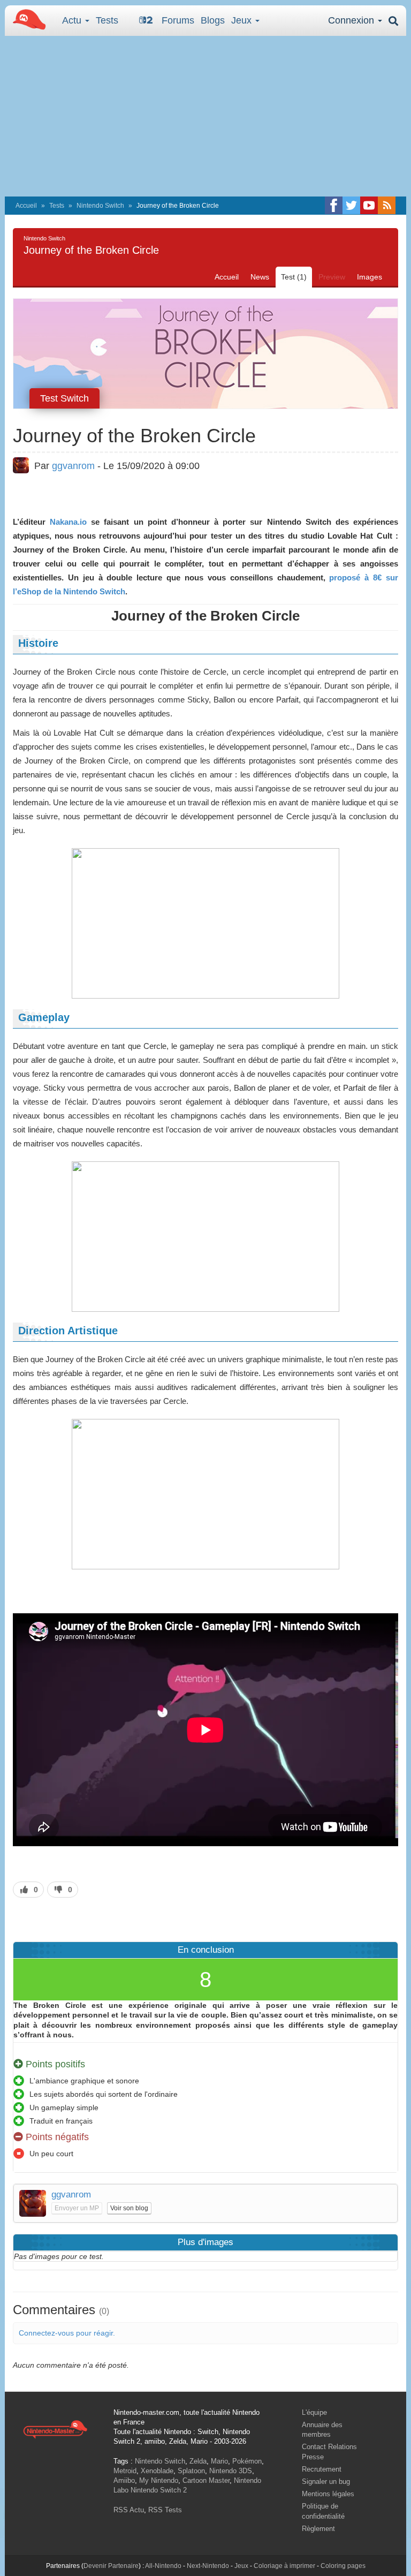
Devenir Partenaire (111, 2566)
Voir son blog (129, 2208)
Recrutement (322, 2469)
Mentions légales (328, 2494)
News (260, 277)
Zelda (198, 2461)
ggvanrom (73, 466)
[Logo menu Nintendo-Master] (26, 19)
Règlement (318, 2529)
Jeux (243, 20)
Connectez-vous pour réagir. (67, 2333)
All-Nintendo (163, 2566)
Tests (107, 20)
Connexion (352, 20)
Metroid (125, 2471)
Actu (73, 20)
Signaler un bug (326, 2481)
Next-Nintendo (208, 2566)
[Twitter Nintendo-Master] (351, 205)
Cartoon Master (206, 2480)
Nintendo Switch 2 (159, 2490)
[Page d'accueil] (55, 2429)
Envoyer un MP (77, 2208)
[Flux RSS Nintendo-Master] (387, 205)
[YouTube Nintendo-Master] (369, 205)
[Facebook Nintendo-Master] (334, 205)
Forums (178, 20)
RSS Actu (129, 2510)
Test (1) (294, 277)
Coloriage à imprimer (284, 2566)
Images (370, 277)
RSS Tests (165, 2510)
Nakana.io (68, 522)
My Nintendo (159, 2480)
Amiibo (124, 2480)
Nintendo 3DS (231, 2471)
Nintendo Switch (100, 206)
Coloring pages (343, 2566)
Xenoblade (157, 2471)
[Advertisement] (205, 116)
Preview (332, 277)
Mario (219, 2461)
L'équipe (314, 2412)
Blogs (213, 20)
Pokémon (247, 2461)
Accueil (26, 206)
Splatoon (191, 2471)
